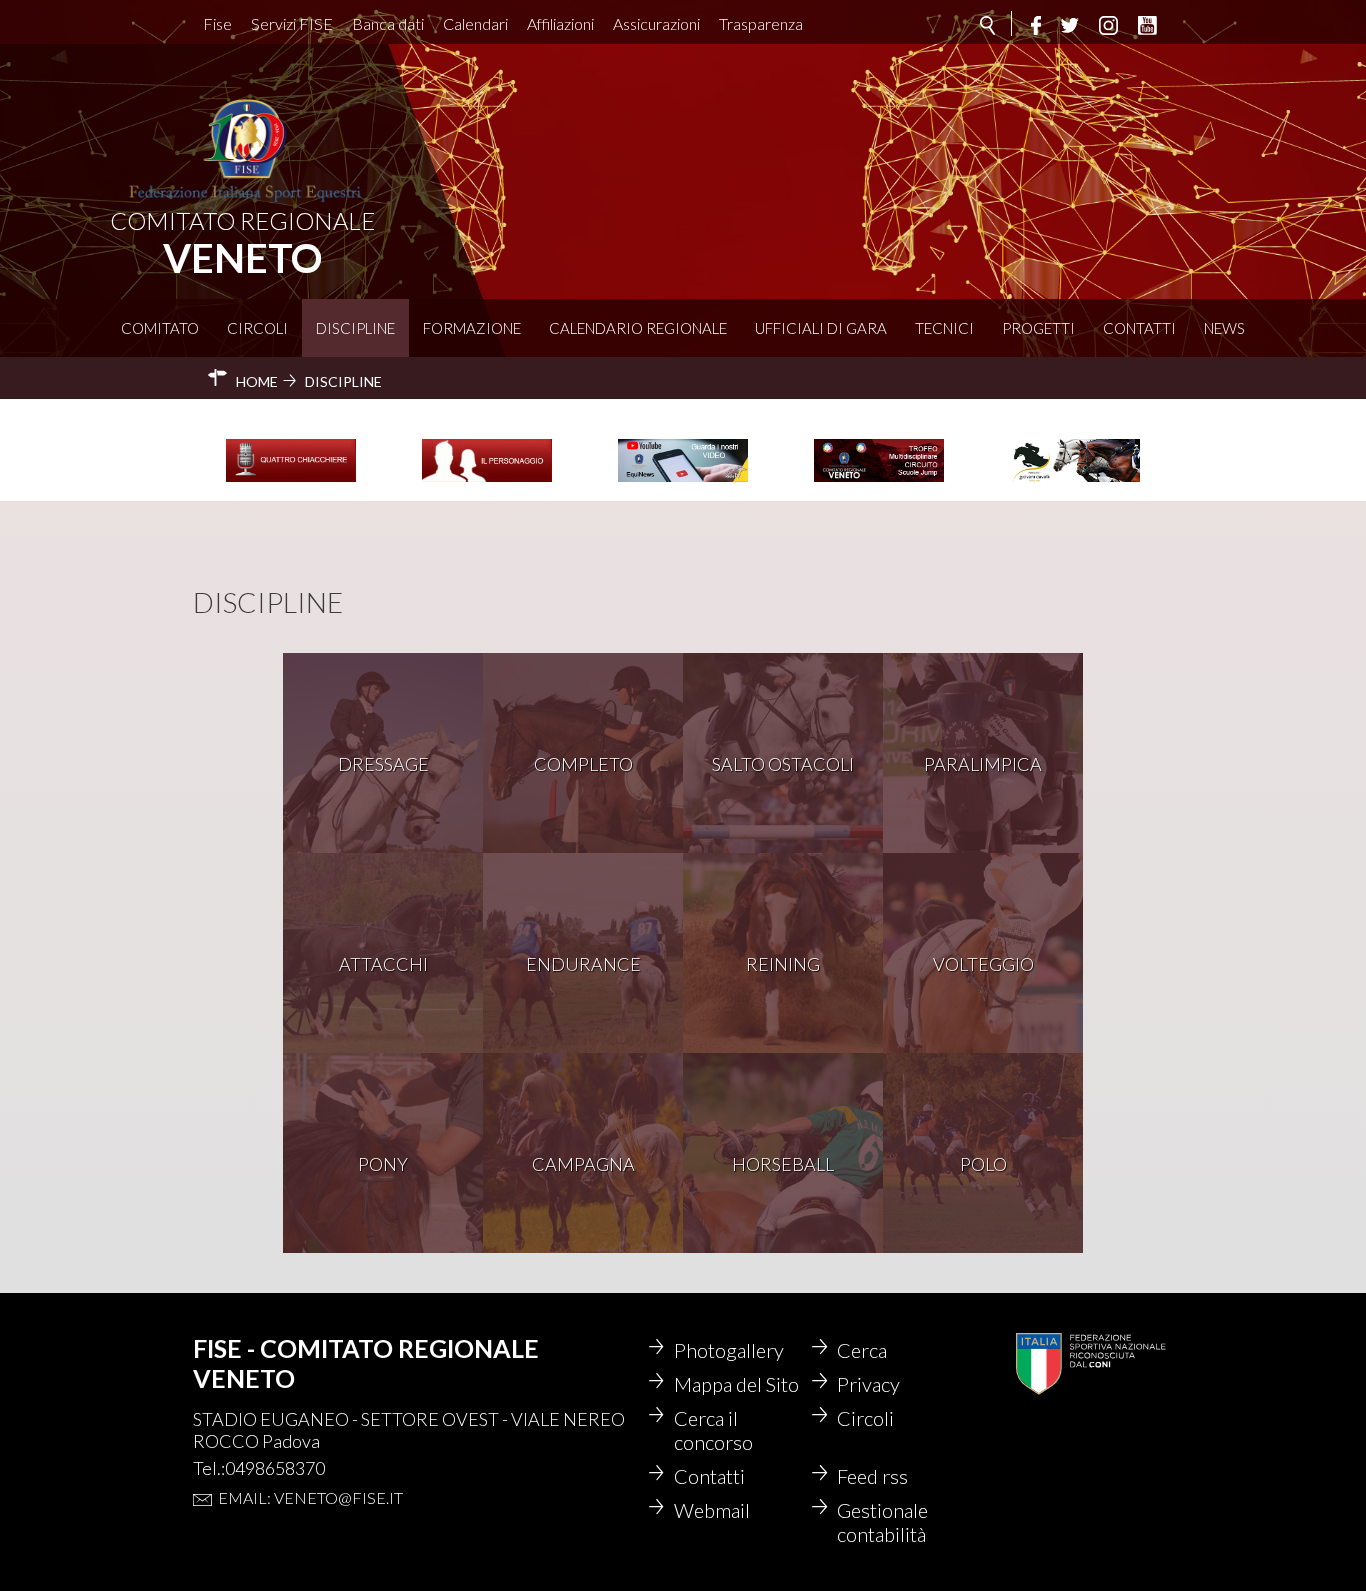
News (1224, 328)
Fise (217, 23)
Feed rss (872, 1476)
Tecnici (944, 328)
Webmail (712, 1510)
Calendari (475, 23)
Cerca (862, 1350)
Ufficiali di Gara (821, 328)
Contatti (1139, 328)
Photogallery (729, 1350)
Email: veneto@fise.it (310, 1497)
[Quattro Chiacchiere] (291, 479)
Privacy (868, 1384)
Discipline (355, 328)
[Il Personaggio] (487, 479)
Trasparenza (761, 23)
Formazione (472, 328)
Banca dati (388, 23)
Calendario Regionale (638, 328)
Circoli (257, 328)
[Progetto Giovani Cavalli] (1075, 479)
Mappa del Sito (736, 1384)
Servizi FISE (292, 23)
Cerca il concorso (713, 1430)
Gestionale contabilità (882, 1522)
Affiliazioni (560, 23)
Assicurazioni (656, 23)
